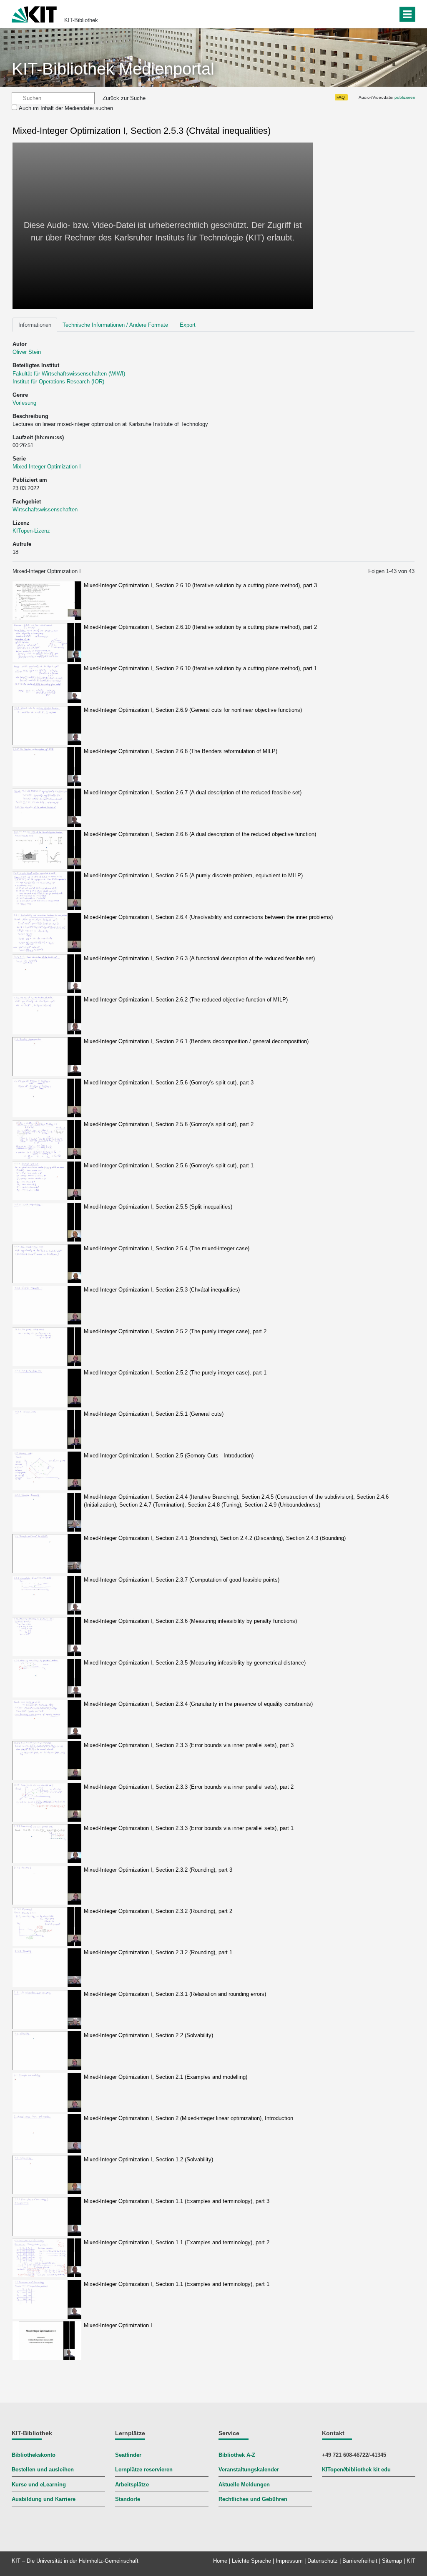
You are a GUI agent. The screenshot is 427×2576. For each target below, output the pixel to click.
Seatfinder (128, 2455)
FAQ (341, 97)
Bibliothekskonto (34, 2455)
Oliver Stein (27, 352)
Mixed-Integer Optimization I (47, 467)
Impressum (289, 2561)
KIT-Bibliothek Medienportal (113, 69)
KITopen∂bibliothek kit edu (356, 2470)
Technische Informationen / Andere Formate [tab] (115, 325)
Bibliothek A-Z (237, 2455)
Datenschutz (323, 2561)
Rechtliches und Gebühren (253, 2499)
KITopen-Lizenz (31, 531)
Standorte (128, 2499)
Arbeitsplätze (132, 2485)
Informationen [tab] (35, 325)
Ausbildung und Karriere (44, 2499)
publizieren (405, 97)
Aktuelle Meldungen (244, 2485)
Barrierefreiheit (360, 2561)
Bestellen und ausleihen (43, 2470)
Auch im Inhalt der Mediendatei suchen (66, 108)
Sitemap (392, 2561)
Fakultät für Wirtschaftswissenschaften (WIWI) (69, 374)
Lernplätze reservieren (144, 2470)
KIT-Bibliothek (81, 20)
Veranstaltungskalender (249, 2470)
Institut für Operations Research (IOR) (58, 382)
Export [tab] (188, 325)
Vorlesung (24, 403)
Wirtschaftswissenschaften (45, 509)
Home (220, 2561)
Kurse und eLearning (39, 2485)
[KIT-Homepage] (34, 14)
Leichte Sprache (251, 2561)
